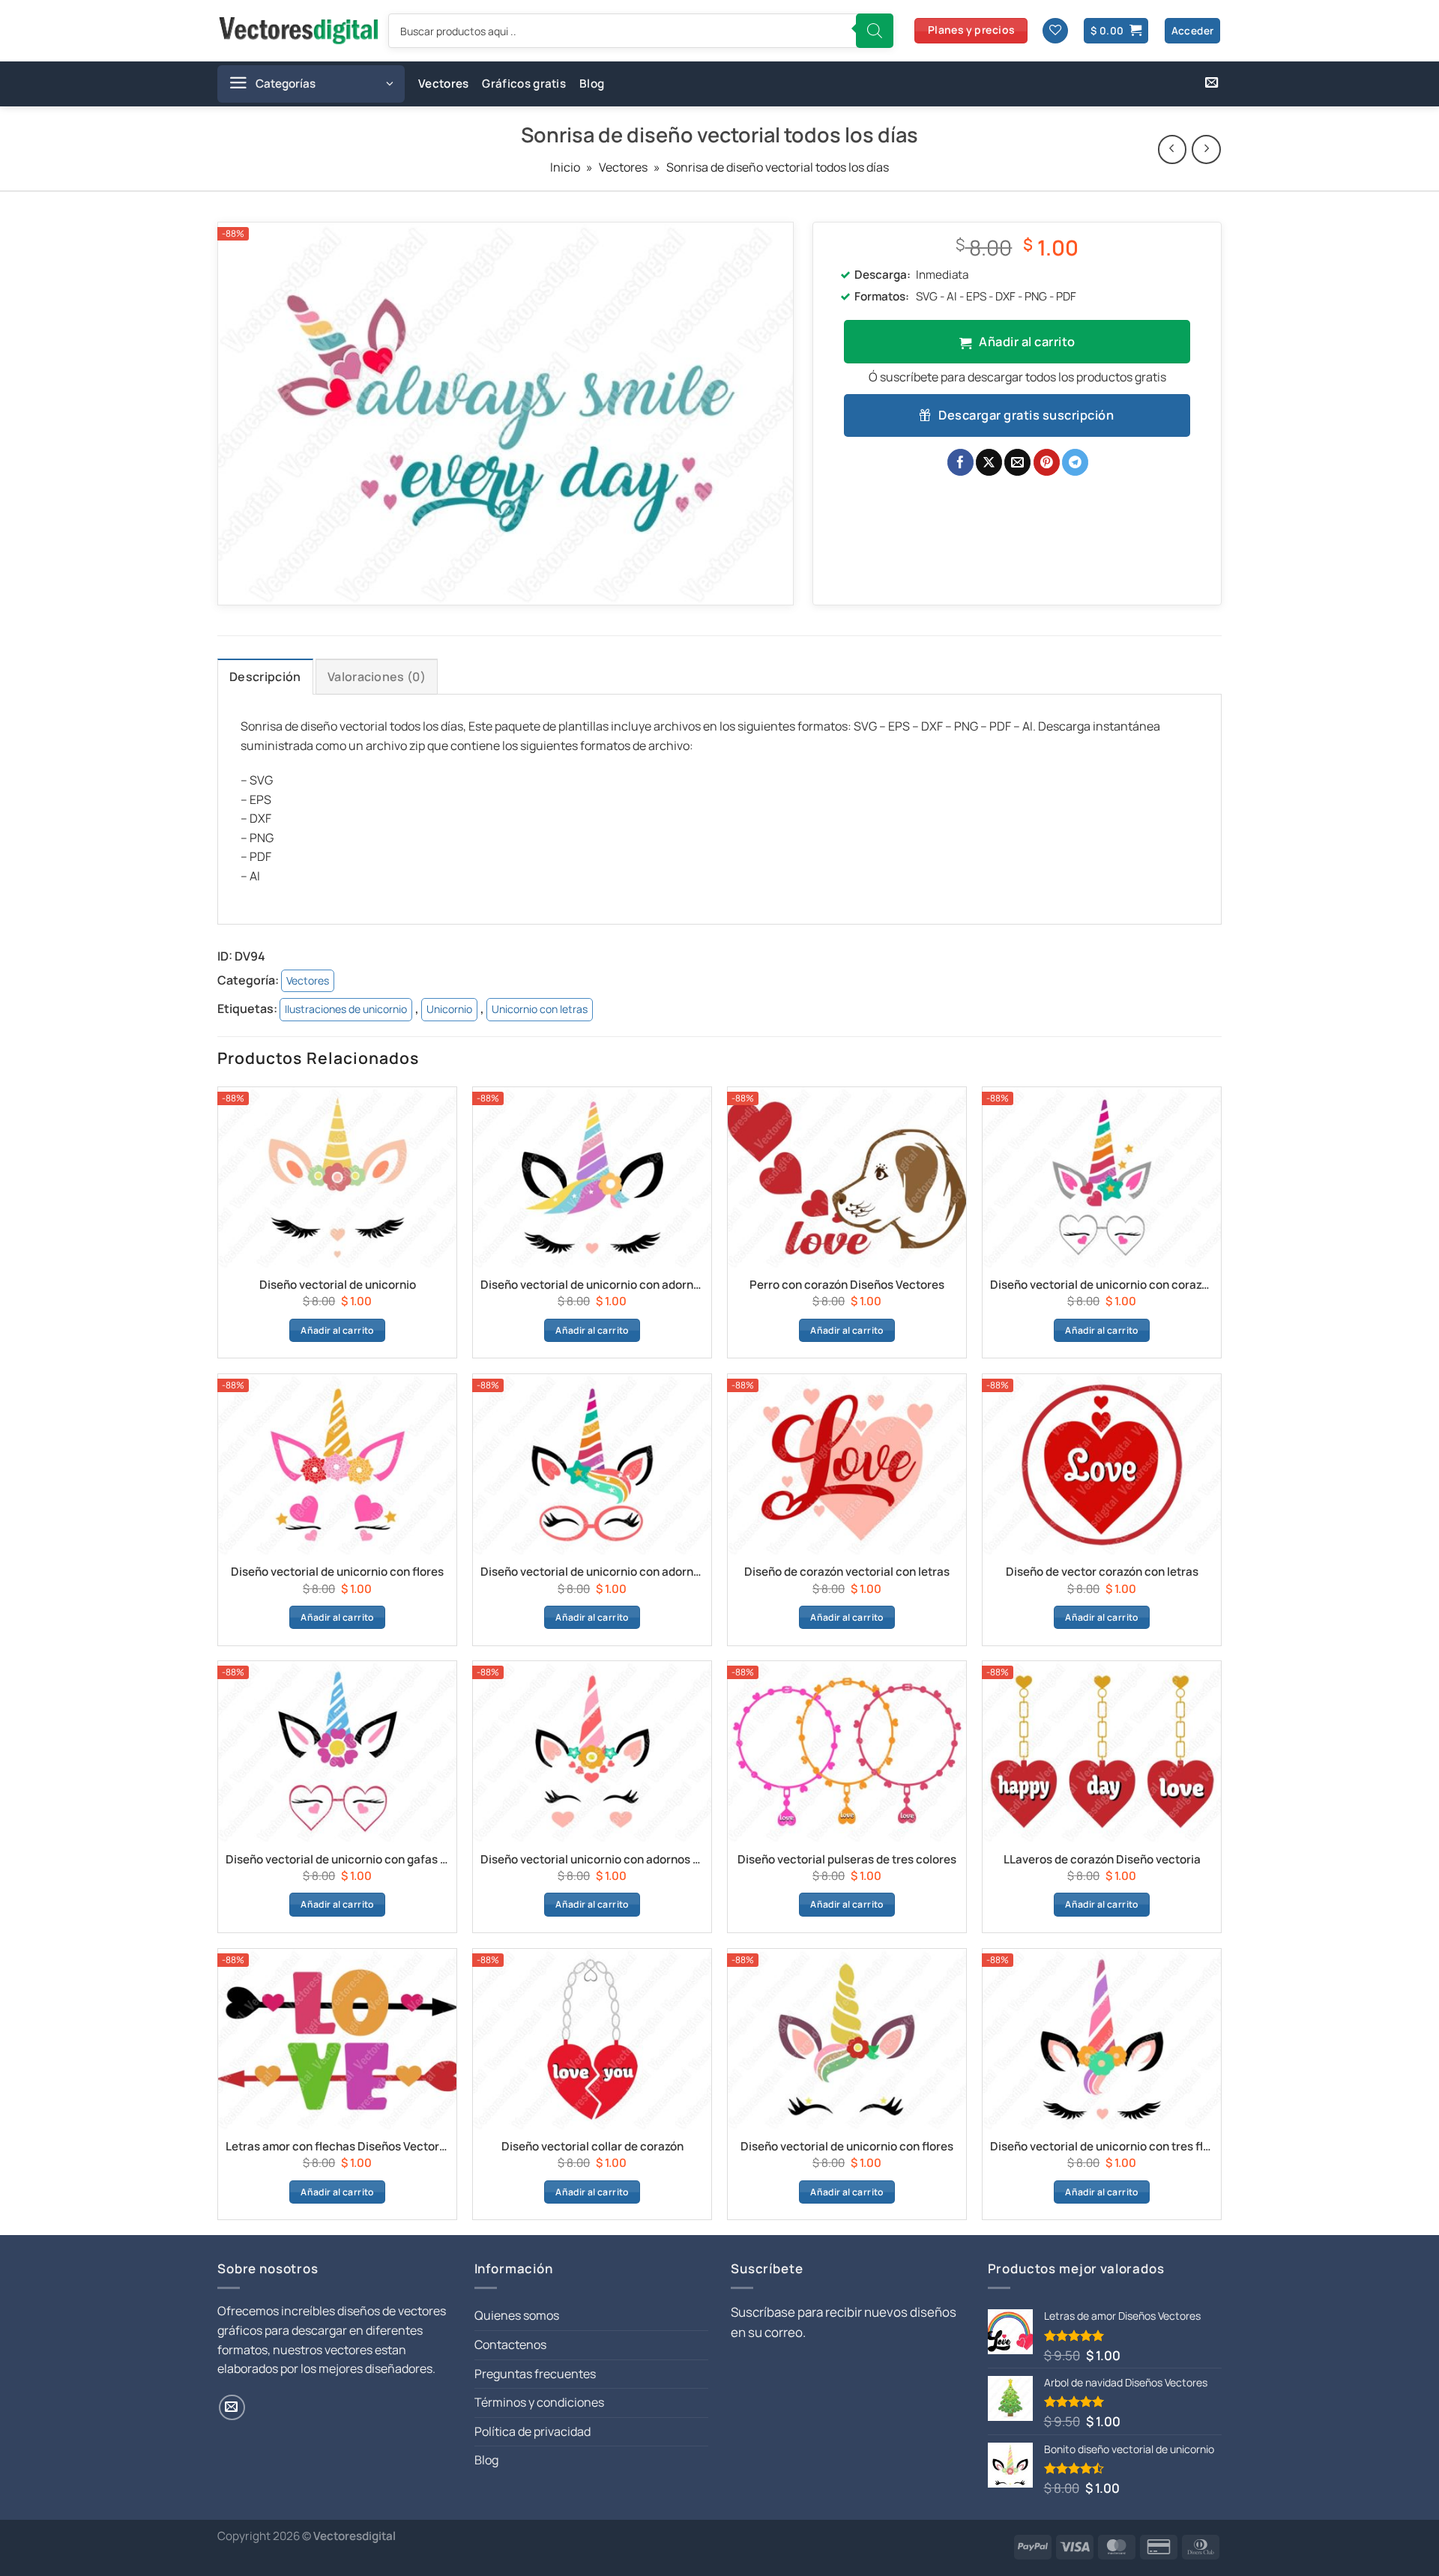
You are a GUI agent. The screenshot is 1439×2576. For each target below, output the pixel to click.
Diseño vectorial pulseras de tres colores (847, 1860)
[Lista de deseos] (1055, 31)
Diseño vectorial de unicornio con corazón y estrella (1102, 1285)
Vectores (443, 84)
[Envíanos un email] (1212, 83)
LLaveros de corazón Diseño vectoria (1102, 1860)
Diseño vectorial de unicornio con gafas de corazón (337, 1860)
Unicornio (449, 1009)
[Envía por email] (1017, 462)
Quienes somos (517, 2315)
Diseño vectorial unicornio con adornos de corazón (592, 1860)
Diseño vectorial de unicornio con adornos (592, 1285)
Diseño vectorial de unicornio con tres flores (1102, 2147)
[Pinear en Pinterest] (1047, 462)
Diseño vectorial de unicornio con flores (337, 1572)
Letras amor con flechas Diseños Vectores (337, 2147)
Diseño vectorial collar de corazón (592, 2147)
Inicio (565, 167)
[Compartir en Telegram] (1075, 462)
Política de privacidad (533, 2431)
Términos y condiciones (539, 2402)
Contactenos (510, 2344)
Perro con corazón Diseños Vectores (847, 1285)
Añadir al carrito (1027, 341)
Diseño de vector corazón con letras (1102, 1572)
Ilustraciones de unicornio (346, 1009)
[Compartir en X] (989, 462)
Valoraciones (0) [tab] (377, 677)
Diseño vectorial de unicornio (338, 1285)
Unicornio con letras (540, 1009)
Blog (592, 84)
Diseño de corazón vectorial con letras (847, 1572)
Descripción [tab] (265, 677)
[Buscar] (875, 31)
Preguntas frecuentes (535, 2374)
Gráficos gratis (524, 84)
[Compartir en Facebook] (960, 462)
